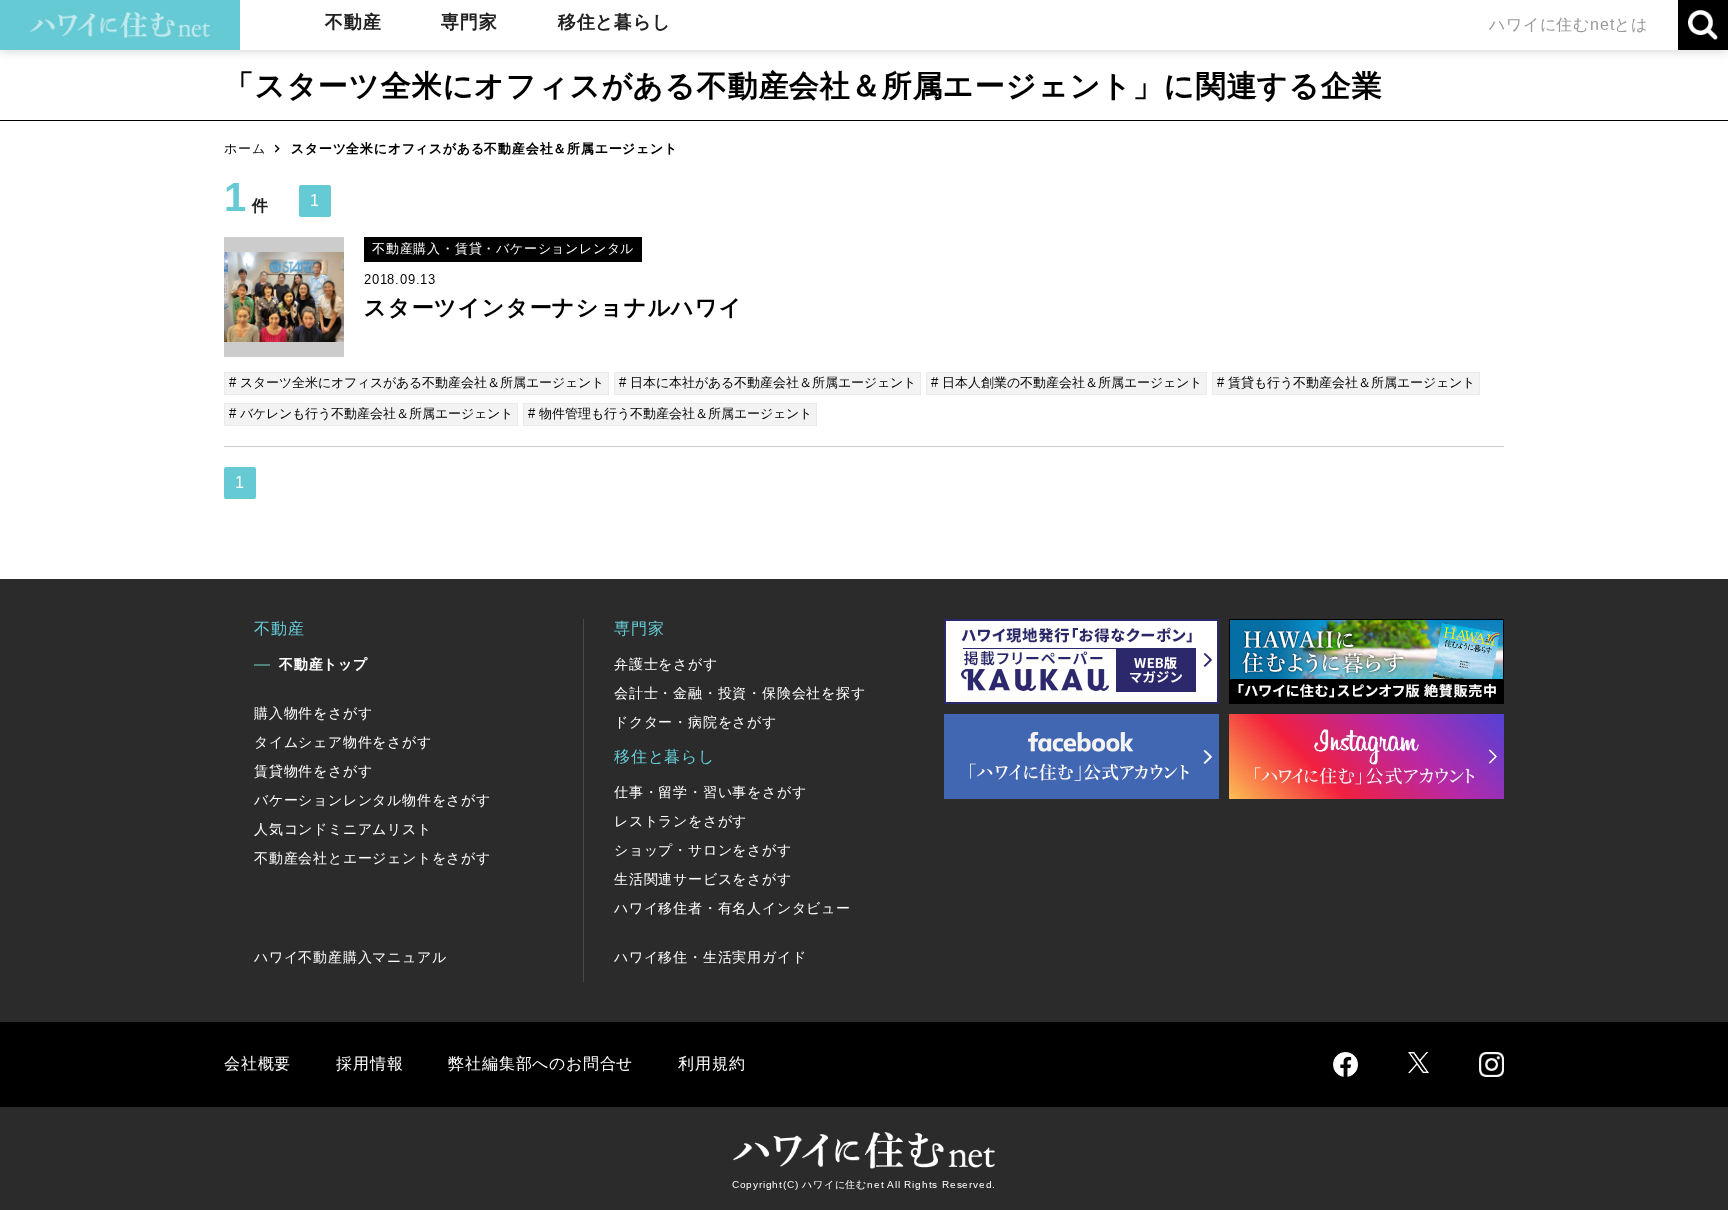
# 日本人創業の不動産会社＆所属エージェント (1066, 382)
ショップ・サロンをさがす (703, 850)
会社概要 (257, 1063)
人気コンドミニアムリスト (343, 829)
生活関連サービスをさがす (703, 879)
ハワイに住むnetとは (1568, 24)
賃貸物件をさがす (313, 771)
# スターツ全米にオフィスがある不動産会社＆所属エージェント (416, 382)
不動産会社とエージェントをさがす (372, 858)
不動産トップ (323, 664)
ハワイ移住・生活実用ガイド (710, 957)
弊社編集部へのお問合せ (540, 1063)
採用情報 (369, 1063)
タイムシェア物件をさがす (343, 742)
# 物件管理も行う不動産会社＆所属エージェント (670, 413)
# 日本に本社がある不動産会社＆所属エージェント (767, 382)
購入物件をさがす (313, 713)
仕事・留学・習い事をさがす (710, 792)
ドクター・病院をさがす (695, 722)
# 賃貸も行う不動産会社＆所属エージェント (1346, 382)
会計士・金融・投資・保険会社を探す (740, 693)
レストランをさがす (680, 821)
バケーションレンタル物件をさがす (372, 800)
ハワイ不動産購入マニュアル (350, 957)
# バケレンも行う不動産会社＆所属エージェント (371, 413)
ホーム (244, 148)
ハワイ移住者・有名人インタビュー (732, 908)
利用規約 (711, 1063)
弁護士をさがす (666, 664)
